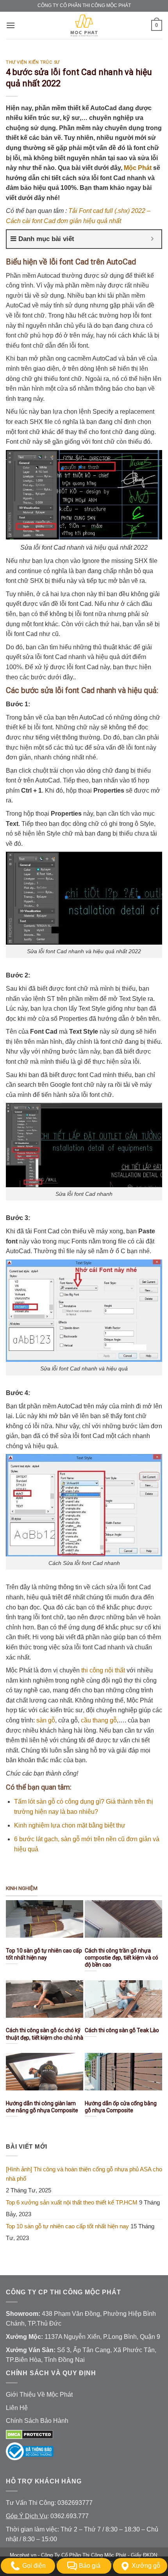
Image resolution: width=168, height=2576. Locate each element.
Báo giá (90, 2566)
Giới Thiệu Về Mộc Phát (39, 2395)
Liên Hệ (17, 2408)
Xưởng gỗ (146, 2566)
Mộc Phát (138, 168)
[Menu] (11, 25)
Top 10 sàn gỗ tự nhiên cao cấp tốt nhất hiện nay (67, 2226)
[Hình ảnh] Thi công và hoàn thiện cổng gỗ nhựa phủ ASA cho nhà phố (84, 2174)
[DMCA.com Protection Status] (29, 2434)
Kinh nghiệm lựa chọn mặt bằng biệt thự (70, 1825)
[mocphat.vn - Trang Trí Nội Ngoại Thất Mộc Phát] (84, 25)
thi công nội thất (103, 1670)
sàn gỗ (46, 1720)
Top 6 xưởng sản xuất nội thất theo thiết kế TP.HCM (72, 2202)
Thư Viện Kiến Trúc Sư (33, 62)
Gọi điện (34, 2566)
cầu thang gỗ (99, 1720)
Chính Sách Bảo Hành (37, 2421)
